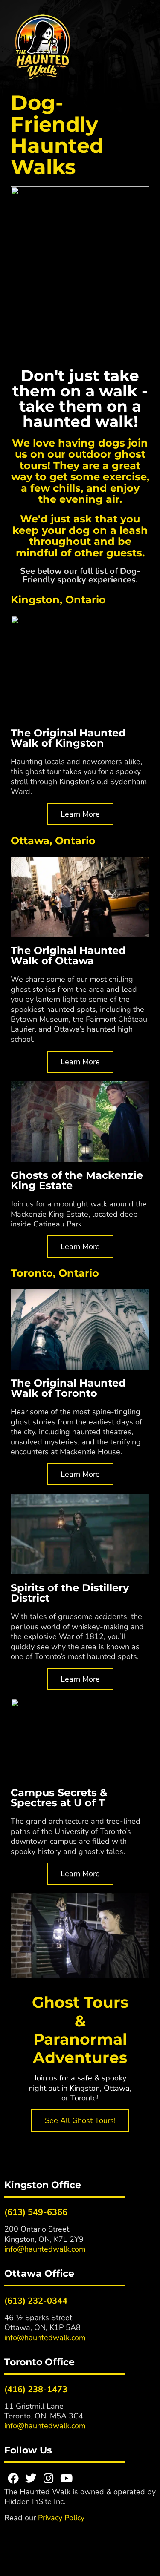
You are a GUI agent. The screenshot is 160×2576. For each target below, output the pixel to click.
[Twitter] (31, 2478)
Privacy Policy (61, 2518)
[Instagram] (49, 2478)
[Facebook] (13, 2478)
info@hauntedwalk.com (45, 2249)
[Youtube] (67, 2478)
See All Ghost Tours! (80, 2120)
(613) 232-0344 (36, 2301)
